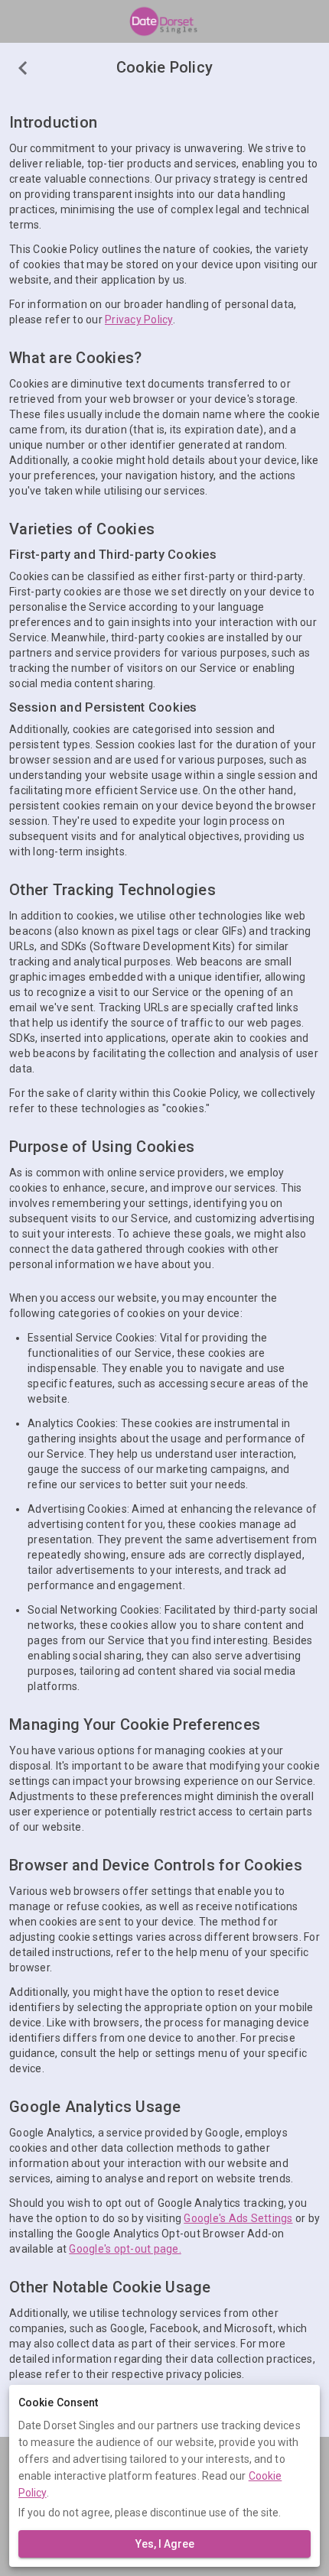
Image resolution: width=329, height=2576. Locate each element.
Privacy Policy (139, 320)
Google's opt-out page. (125, 2249)
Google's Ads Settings (238, 2218)
